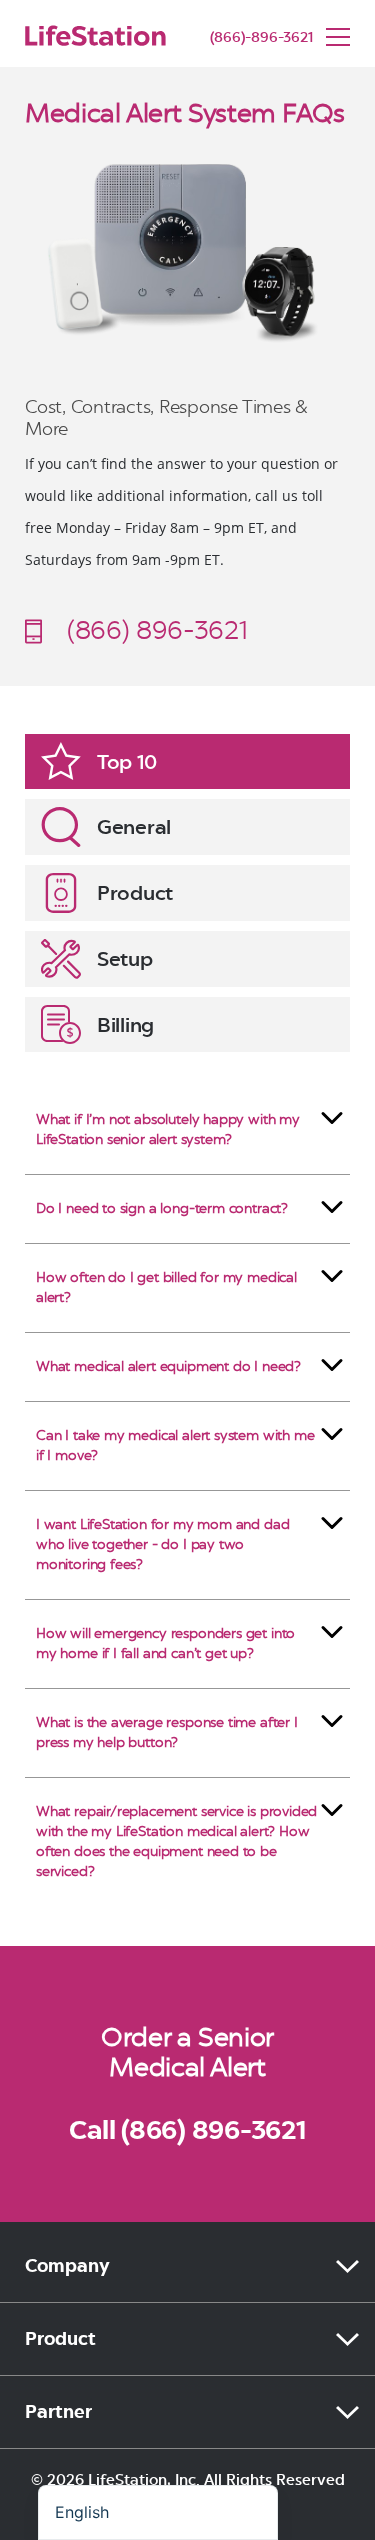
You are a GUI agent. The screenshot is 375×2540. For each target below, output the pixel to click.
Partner (58, 2412)
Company (67, 2266)
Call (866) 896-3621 (187, 2130)
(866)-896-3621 (261, 37)
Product (60, 2339)
